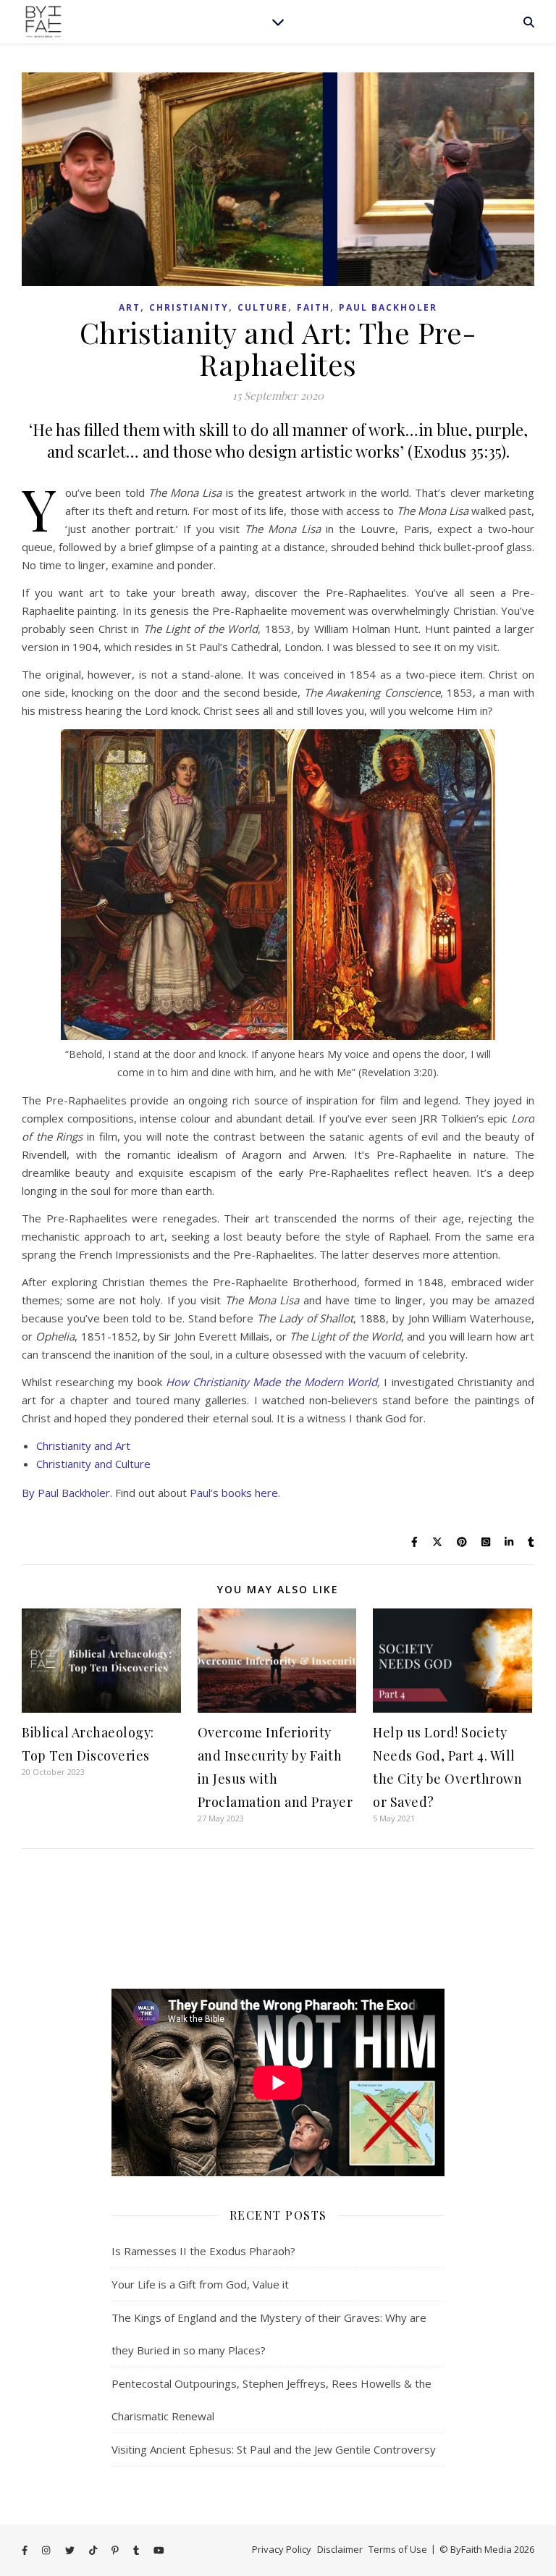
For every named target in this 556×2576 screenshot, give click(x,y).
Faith (313, 307)
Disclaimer (340, 2549)
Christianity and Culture (93, 1464)
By (30, 1493)
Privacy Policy (282, 2549)
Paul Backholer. (75, 1493)
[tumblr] (137, 2551)
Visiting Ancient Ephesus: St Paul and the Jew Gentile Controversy (274, 2449)
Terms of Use (398, 2549)
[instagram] (47, 2551)
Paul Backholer (388, 307)
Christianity (189, 307)
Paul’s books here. (235, 1493)
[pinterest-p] (116, 2551)
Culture (263, 307)
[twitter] (71, 2551)
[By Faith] (43, 22)
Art (130, 307)
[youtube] (159, 2551)
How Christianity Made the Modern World (271, 1382)
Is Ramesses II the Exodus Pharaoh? (203, 2251)
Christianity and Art (83, 1446)
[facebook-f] (26, 2551)
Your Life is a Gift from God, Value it (200, 2284)
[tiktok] (94, 2551)
